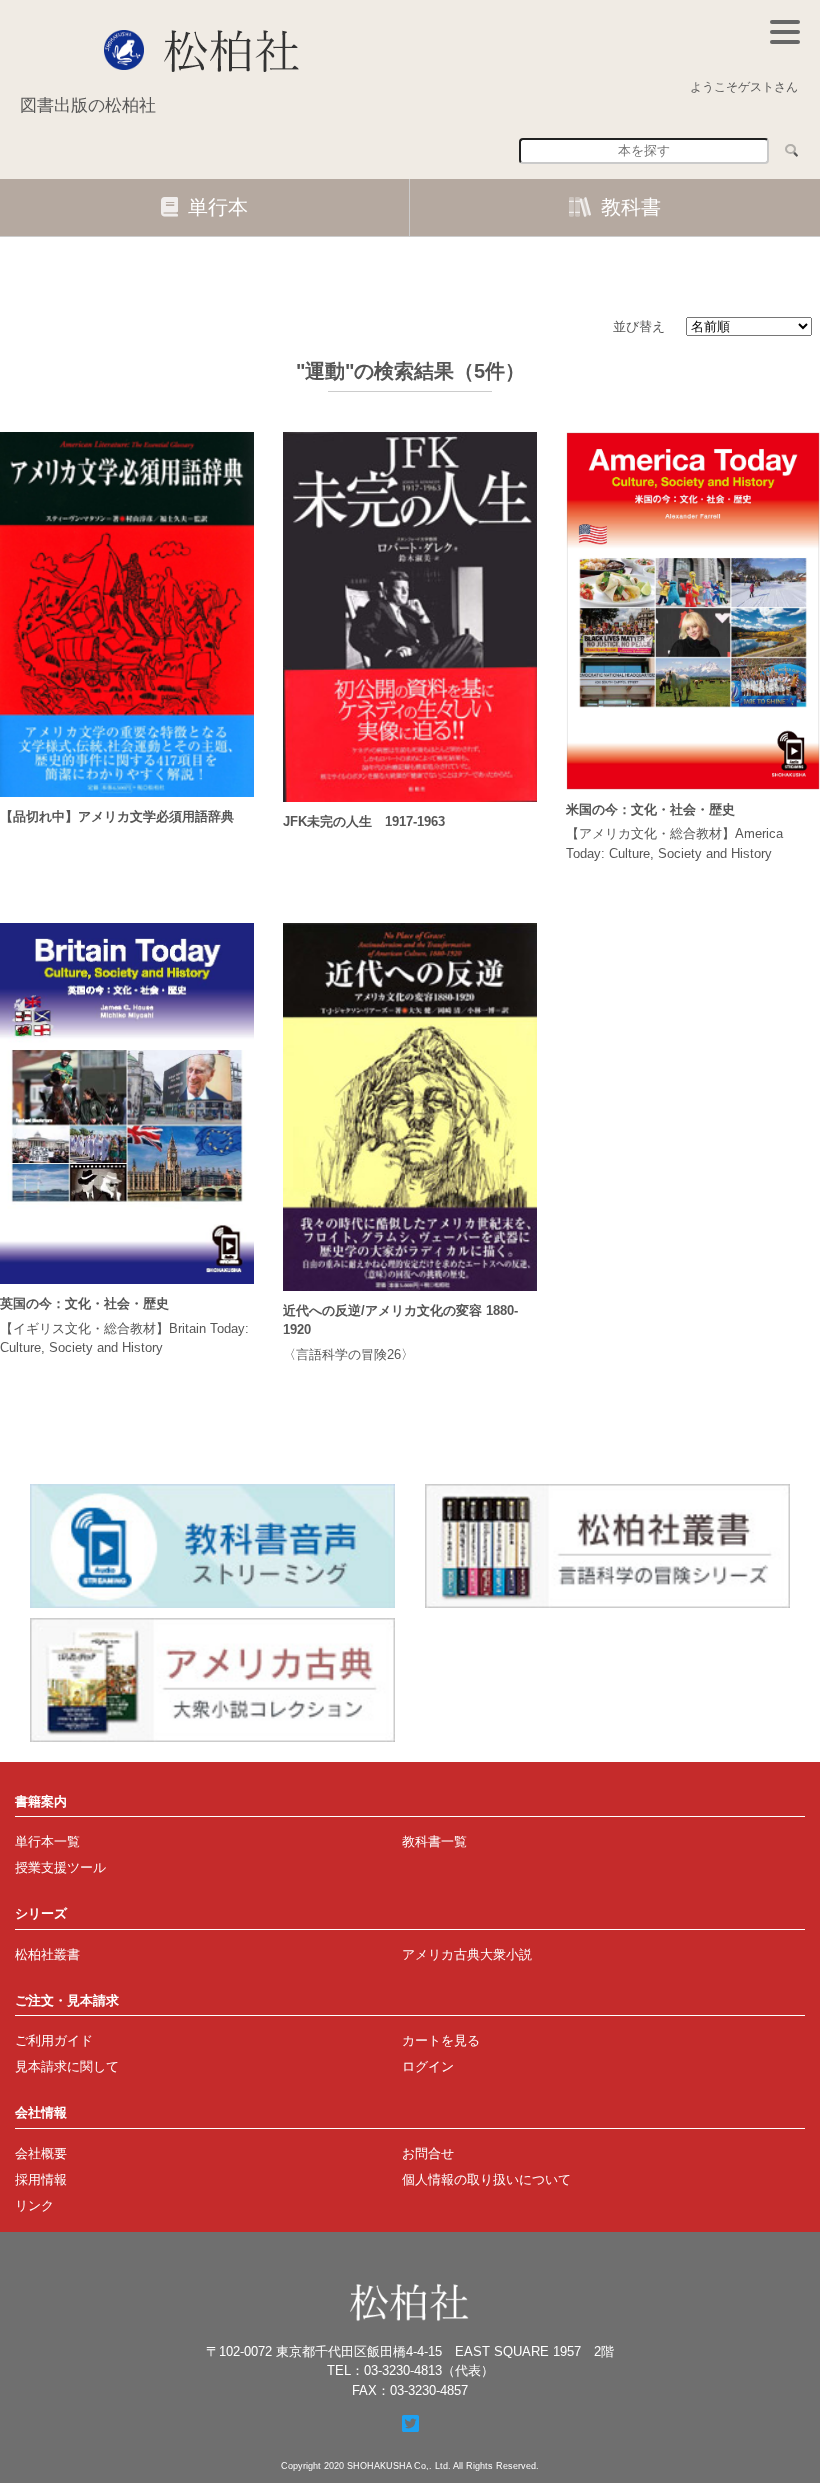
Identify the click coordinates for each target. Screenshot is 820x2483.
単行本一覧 (47, 1841)
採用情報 (41, 2179)
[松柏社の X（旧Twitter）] (410, 2424)
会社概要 (41, 2153)
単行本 (218, 207)
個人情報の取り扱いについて (486, 2179)
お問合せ (428, 2153)
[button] (785, 32)
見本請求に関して (67, 2066)
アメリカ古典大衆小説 (467, 1954)
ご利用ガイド (54, 2040)
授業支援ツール (60, 1867)
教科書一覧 (434, 1841)
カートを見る (441, 2040)
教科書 (631, 207)
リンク (34, 2205)
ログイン (428, 2066)
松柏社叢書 (47, 1954)
